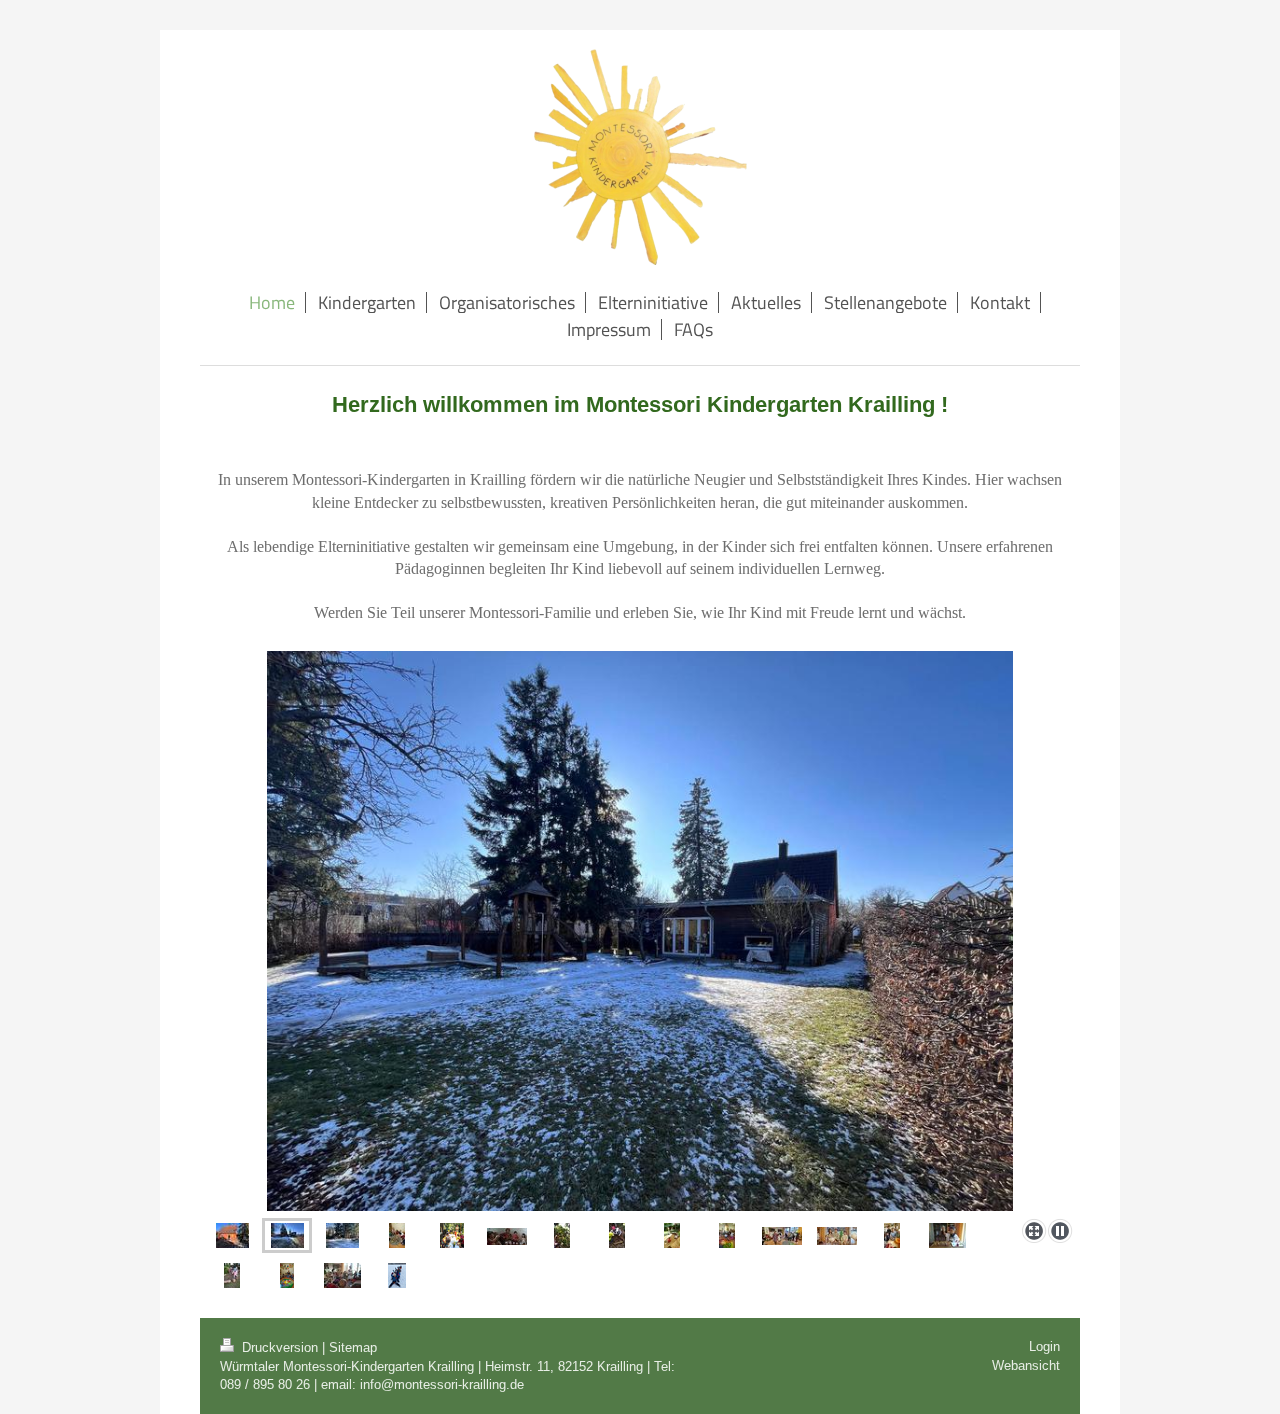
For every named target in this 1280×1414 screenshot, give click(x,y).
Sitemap (353, 1347)
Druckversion (280, 1347)
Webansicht (1026, 1365)
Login (1044, 1346)
